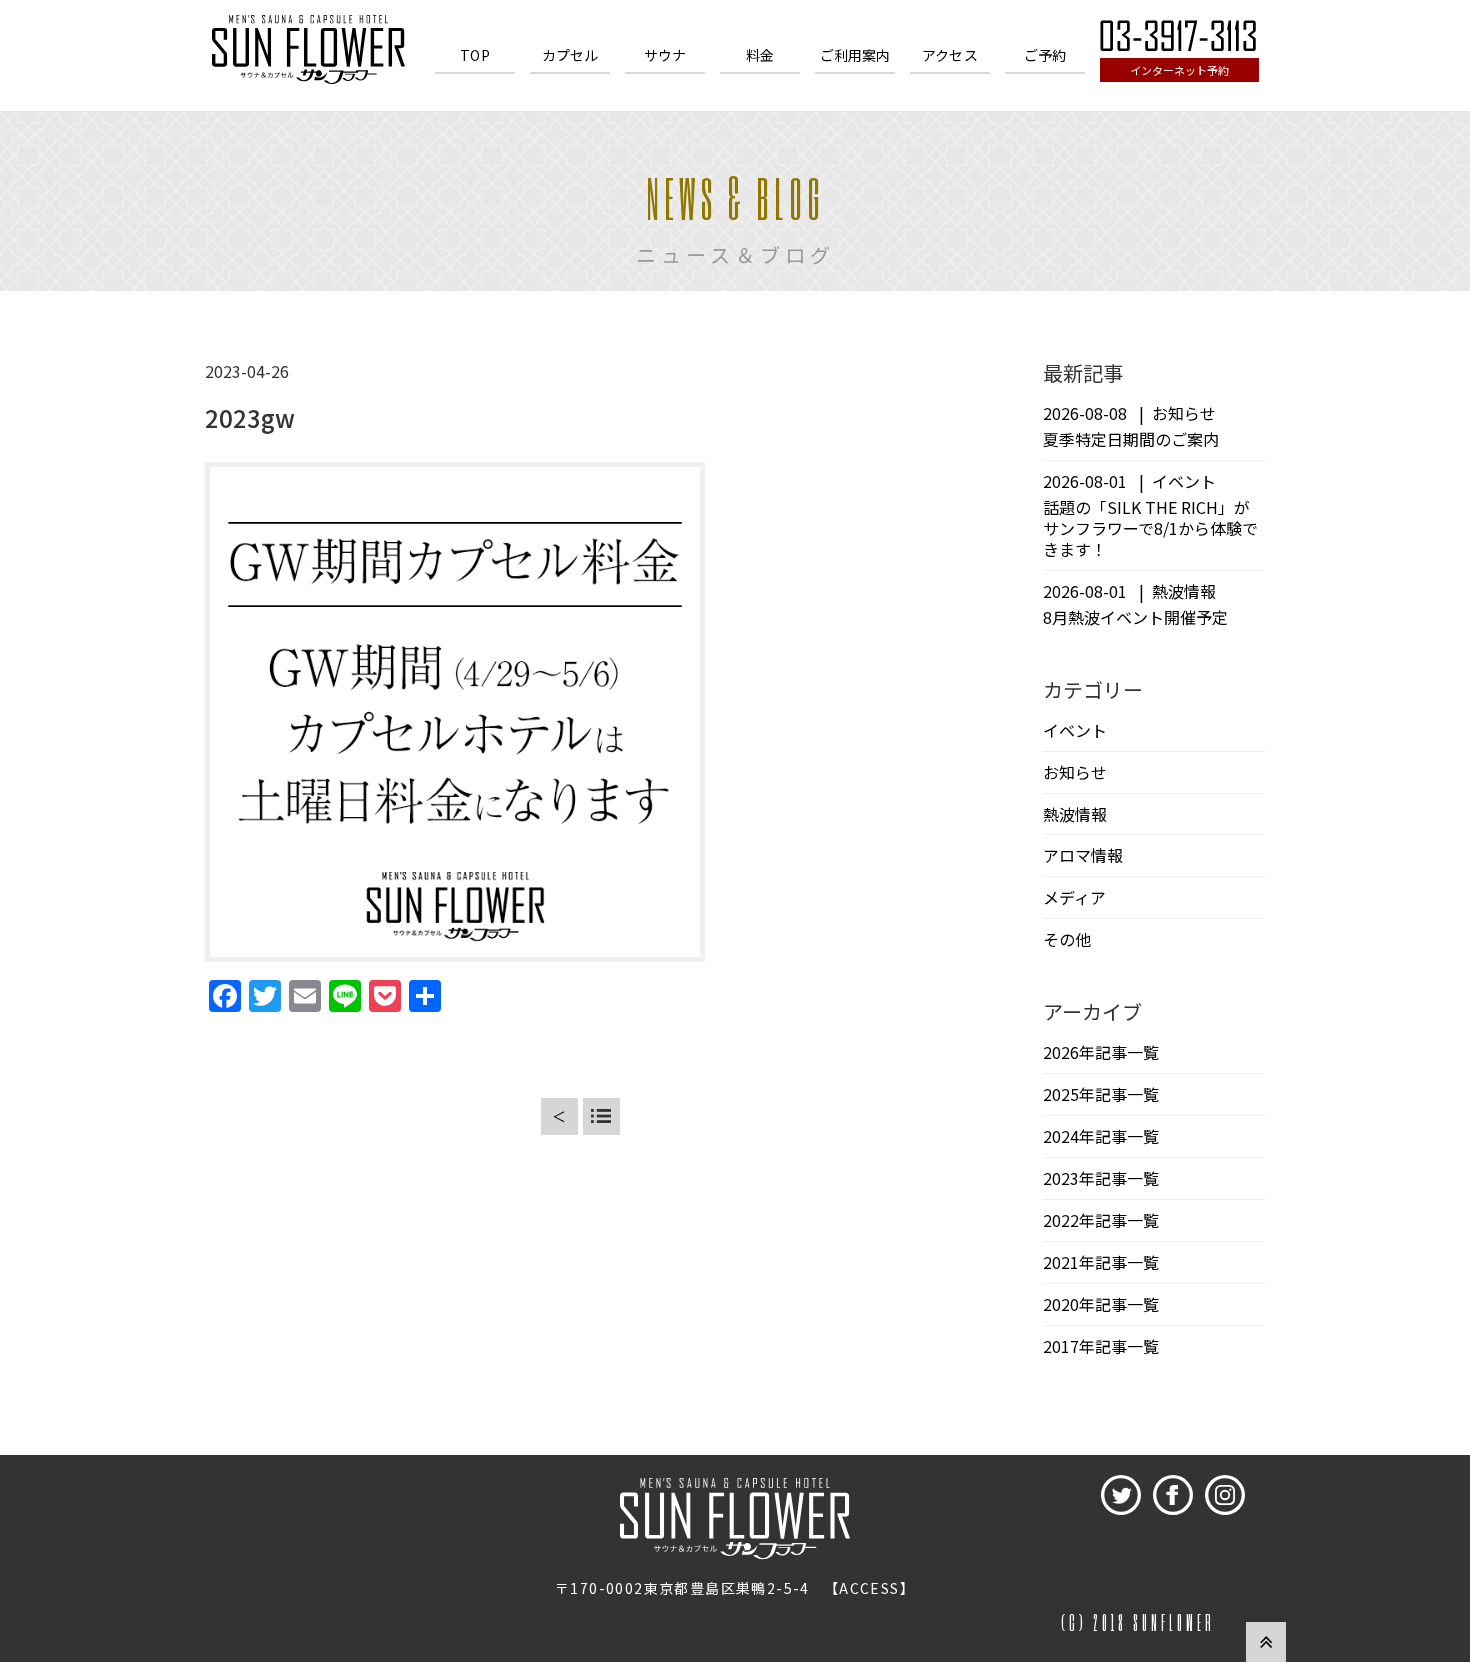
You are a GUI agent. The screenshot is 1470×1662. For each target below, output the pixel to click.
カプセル (570, 55)
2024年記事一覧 (1101, 1136)
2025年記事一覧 (1101, 1094)
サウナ (665, 55)
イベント (1075, 730)
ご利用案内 (855, 55)
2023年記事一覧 (1101, 1178)
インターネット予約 (1179, 70)
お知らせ (1075, 772)
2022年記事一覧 (1101, 1220)
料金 (760, 55)
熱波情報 (1075, 814)
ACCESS (869, 1588)
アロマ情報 (1083, 855)
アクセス (950, 55)
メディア (1074, 897)
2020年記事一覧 (1101, 1304)
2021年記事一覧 (1101, 1262)
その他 (1067, 939)
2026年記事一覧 (1101, 1052)
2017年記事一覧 (1101, 1346)
